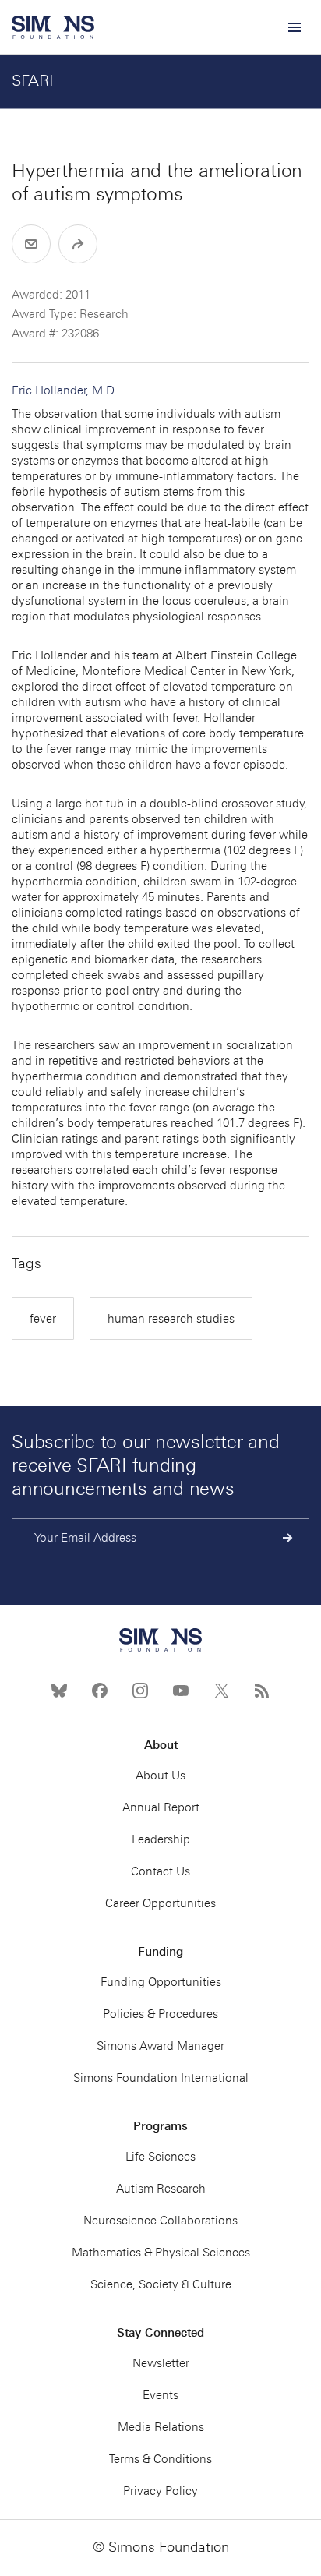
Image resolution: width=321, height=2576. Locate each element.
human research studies (171, 1319)
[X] (221, 1691)
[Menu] (294, 27)
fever (43, 1319)
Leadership (161, 1839)
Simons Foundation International (161, 2078)
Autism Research (161, 2189)
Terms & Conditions (160, 2459)
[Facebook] (100, 1691)
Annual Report (161, 1807)
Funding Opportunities (161, 1982)
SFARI (33, 80)
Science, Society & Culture (161, 2284)
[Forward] (78, 244)
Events (160, 2395)
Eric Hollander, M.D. (65, 390)
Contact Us (160, 1871)
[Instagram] (140, 1691)
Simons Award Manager (160, 2046)
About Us (160, 1776)
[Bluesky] (59, 1691)
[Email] (31, 244)
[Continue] (288, 1538)
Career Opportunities (160, 1903)
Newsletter (161, 2363)
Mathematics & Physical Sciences (161, 2253)
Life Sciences (160, 2157)
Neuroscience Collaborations (160, 2221)
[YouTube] (181, 1691)
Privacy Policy (160, 2491)
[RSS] (262, 1691)
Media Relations (161, 2427)
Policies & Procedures (160, 2014)
